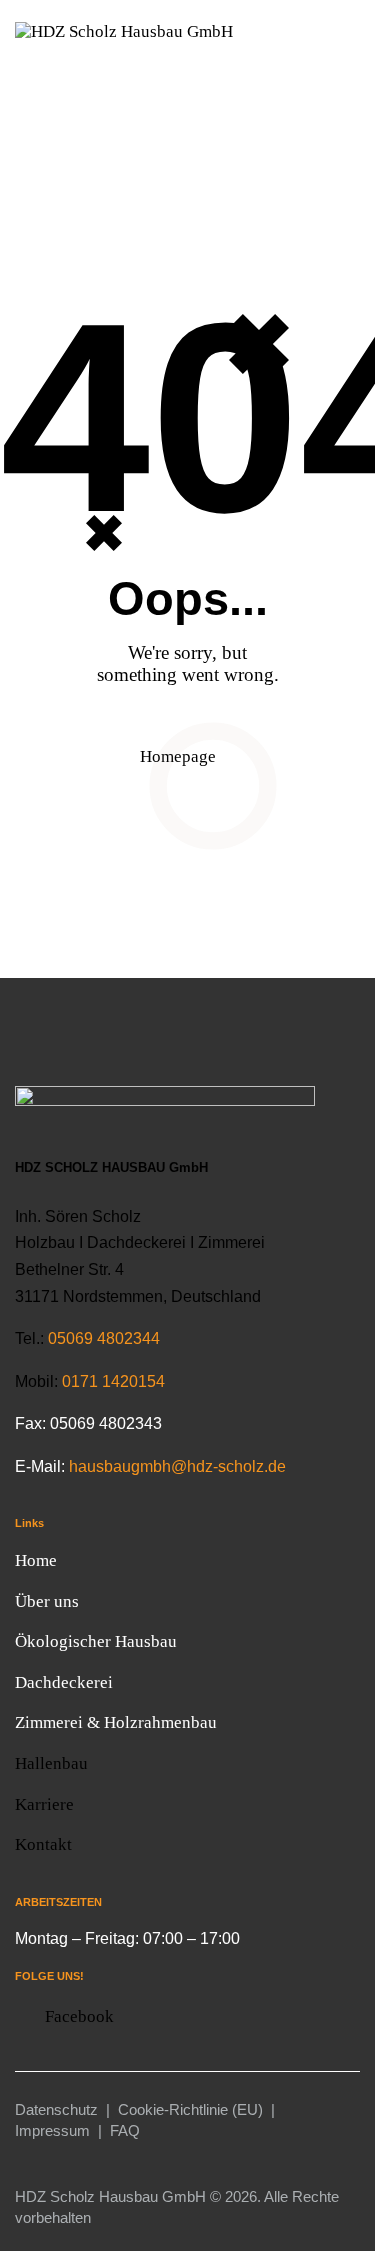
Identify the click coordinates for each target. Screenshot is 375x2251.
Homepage (178, 756)
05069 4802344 (104, 1338)
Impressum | (62, 2130)
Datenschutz (56, 2109)
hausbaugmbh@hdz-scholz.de (175, 1466)
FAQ (125, 2130)
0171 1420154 (113, 1381)
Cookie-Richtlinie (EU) (190, 2109)
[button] (354, 71)
